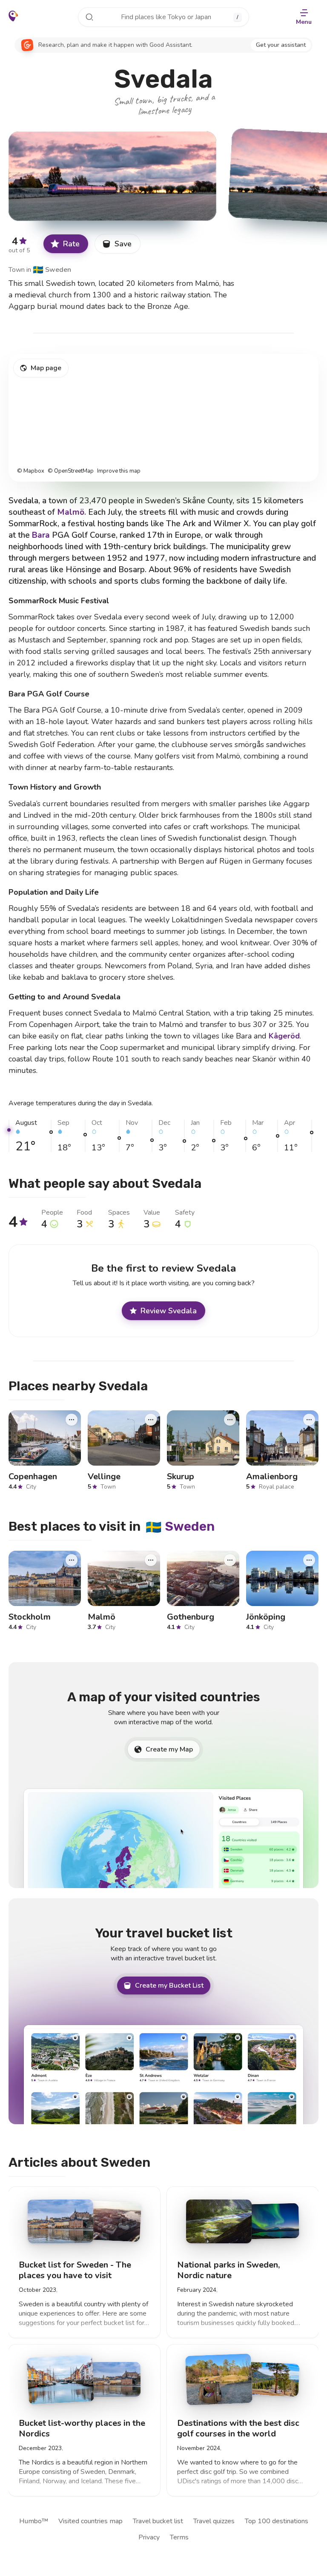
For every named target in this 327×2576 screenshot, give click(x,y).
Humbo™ (34, 2521)
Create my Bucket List (169, 1985)
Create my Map (169, 1749)
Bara (41, 535)
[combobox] (163, 17)
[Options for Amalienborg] (309, 1420)
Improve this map (119, 471)
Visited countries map (90, 2521)
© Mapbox (31, 471)
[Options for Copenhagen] (72, 1420)
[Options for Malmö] (151, 1560)
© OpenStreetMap (71, 471)
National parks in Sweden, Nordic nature (228, 2270)
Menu (304, 22)
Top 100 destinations (277, 2521)
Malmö (71, 512)
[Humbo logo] (13, 16)
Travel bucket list (158, 2521)
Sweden (52, 270)
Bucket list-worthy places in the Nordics (82, 2428)
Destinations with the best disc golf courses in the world (238, 2428)
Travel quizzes (214, 2521)
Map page (46, 368)
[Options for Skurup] (230, 1420)
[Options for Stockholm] (72, 1560)
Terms (179, 2537)
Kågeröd (284, 1036)
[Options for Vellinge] (151, 1420)
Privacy (149, 2537)
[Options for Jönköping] (309, 1560)
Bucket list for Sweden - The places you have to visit (75, 2270)
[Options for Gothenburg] (230, 1560)
